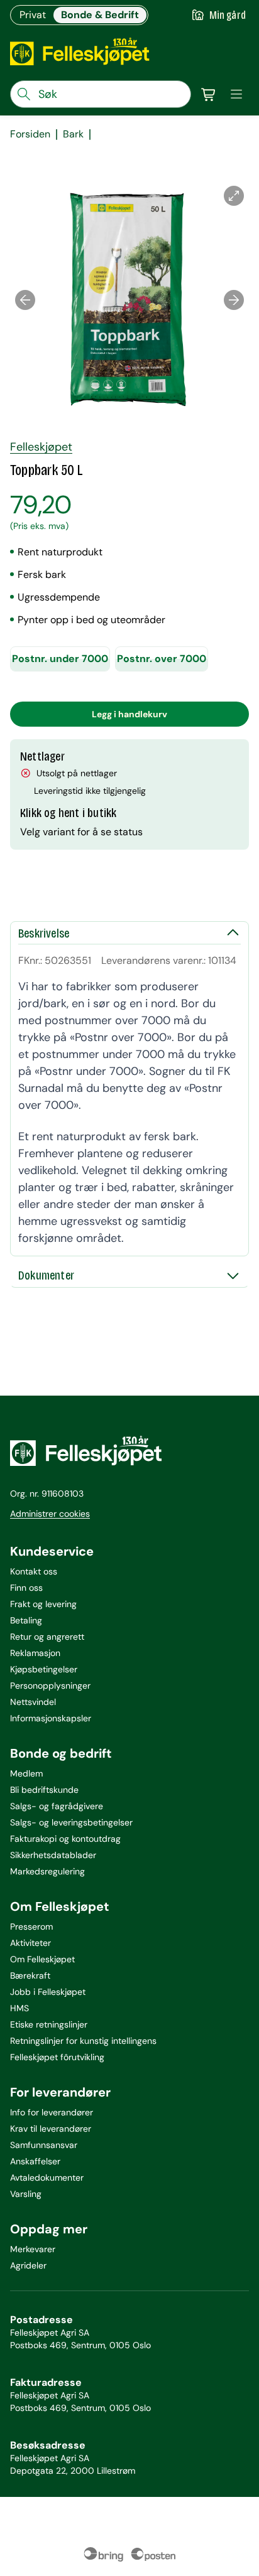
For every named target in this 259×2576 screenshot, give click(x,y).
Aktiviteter (30, 1943)
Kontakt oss (34, 1571)
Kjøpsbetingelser (44, 1669)
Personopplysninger (50, 1686)
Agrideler (28, 2265)
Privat (33, 15)
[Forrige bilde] (25, 300)
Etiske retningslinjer (49, 2024)
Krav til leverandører (51, 2129)
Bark (73, 134)
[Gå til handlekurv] (209, 94)
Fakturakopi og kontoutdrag (65, 1839)
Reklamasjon (35, 1653)
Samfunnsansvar (44, 2145)
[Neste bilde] (234, 300)
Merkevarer (33, 2249)
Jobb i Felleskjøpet (48, 1992)
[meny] (236, 94)
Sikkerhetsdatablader (53, 1855)
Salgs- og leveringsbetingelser (71, 1822)
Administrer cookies (50, 1514)
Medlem (26, 1773)
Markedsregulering (47, 1871)
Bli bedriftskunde (44, 1790)
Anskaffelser (35, 2161)
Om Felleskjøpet (42, 1959)
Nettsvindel (33, 1702)
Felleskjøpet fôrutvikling (57, 2057)
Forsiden (30, 134)
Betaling (26, 1620)
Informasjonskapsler (51, 1718)
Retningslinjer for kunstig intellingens (83, 2041)
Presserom (31, 1927)
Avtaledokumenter (47, 2178)
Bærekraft (30, 1975)
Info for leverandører (52, 2112)
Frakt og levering (43, 1604)
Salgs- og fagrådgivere (57, 1806)
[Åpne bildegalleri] (234, 196)
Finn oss (26, 1588)
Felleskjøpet (41, 447)
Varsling (26, 2194)
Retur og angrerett (47, 1637)
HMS (19, 2008)
